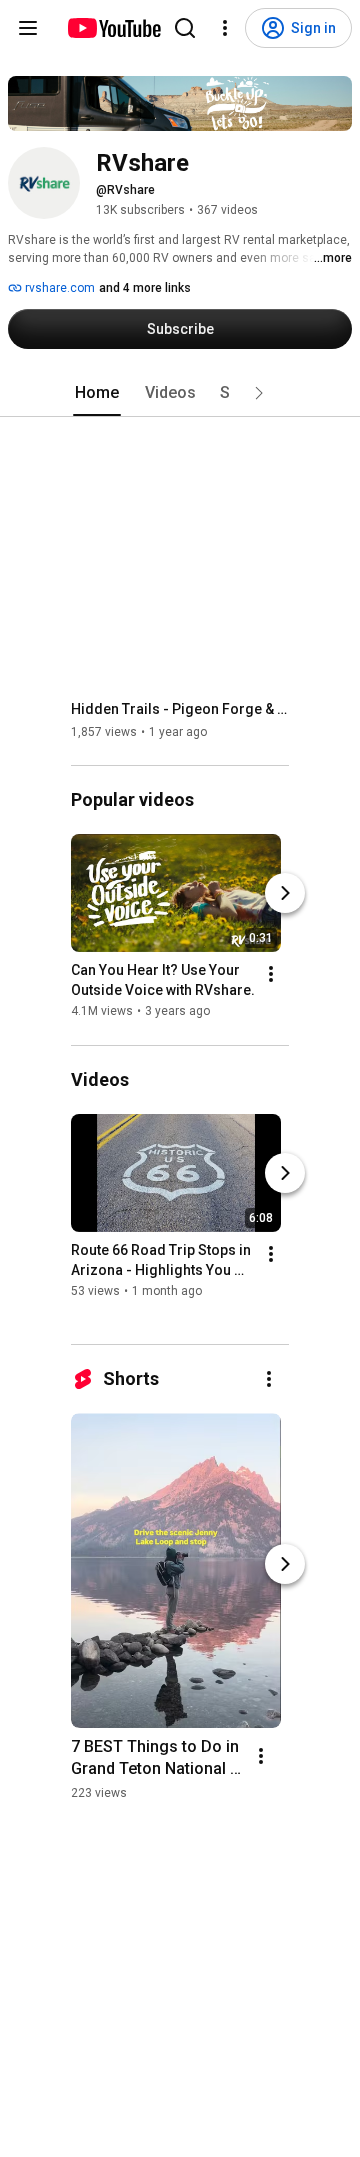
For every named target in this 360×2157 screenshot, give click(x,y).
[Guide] (28, 28)
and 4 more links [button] (145, 288)
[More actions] (271, 975)
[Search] (185, 28)
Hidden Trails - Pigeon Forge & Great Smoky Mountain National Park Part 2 (180, 709)
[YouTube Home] (113, 28)
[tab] (97, 393)
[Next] (285, 894)
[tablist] (180, 393)
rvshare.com (58, 288)
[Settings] (225, 28)
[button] (259, 393)
